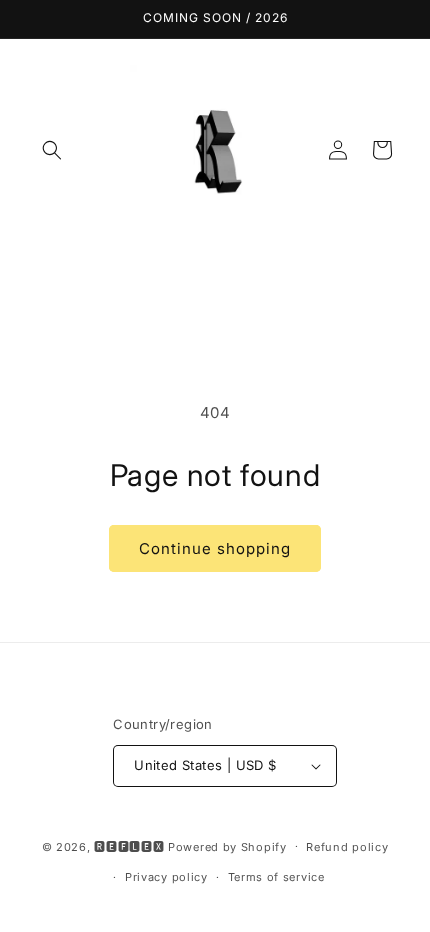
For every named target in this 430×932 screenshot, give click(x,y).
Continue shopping (215, 548)
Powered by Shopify (227, 846)
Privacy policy (166, 877)
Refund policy (347, 847)
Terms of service (276, 877)
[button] (52, 150)
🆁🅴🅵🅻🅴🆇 (129, 846)
